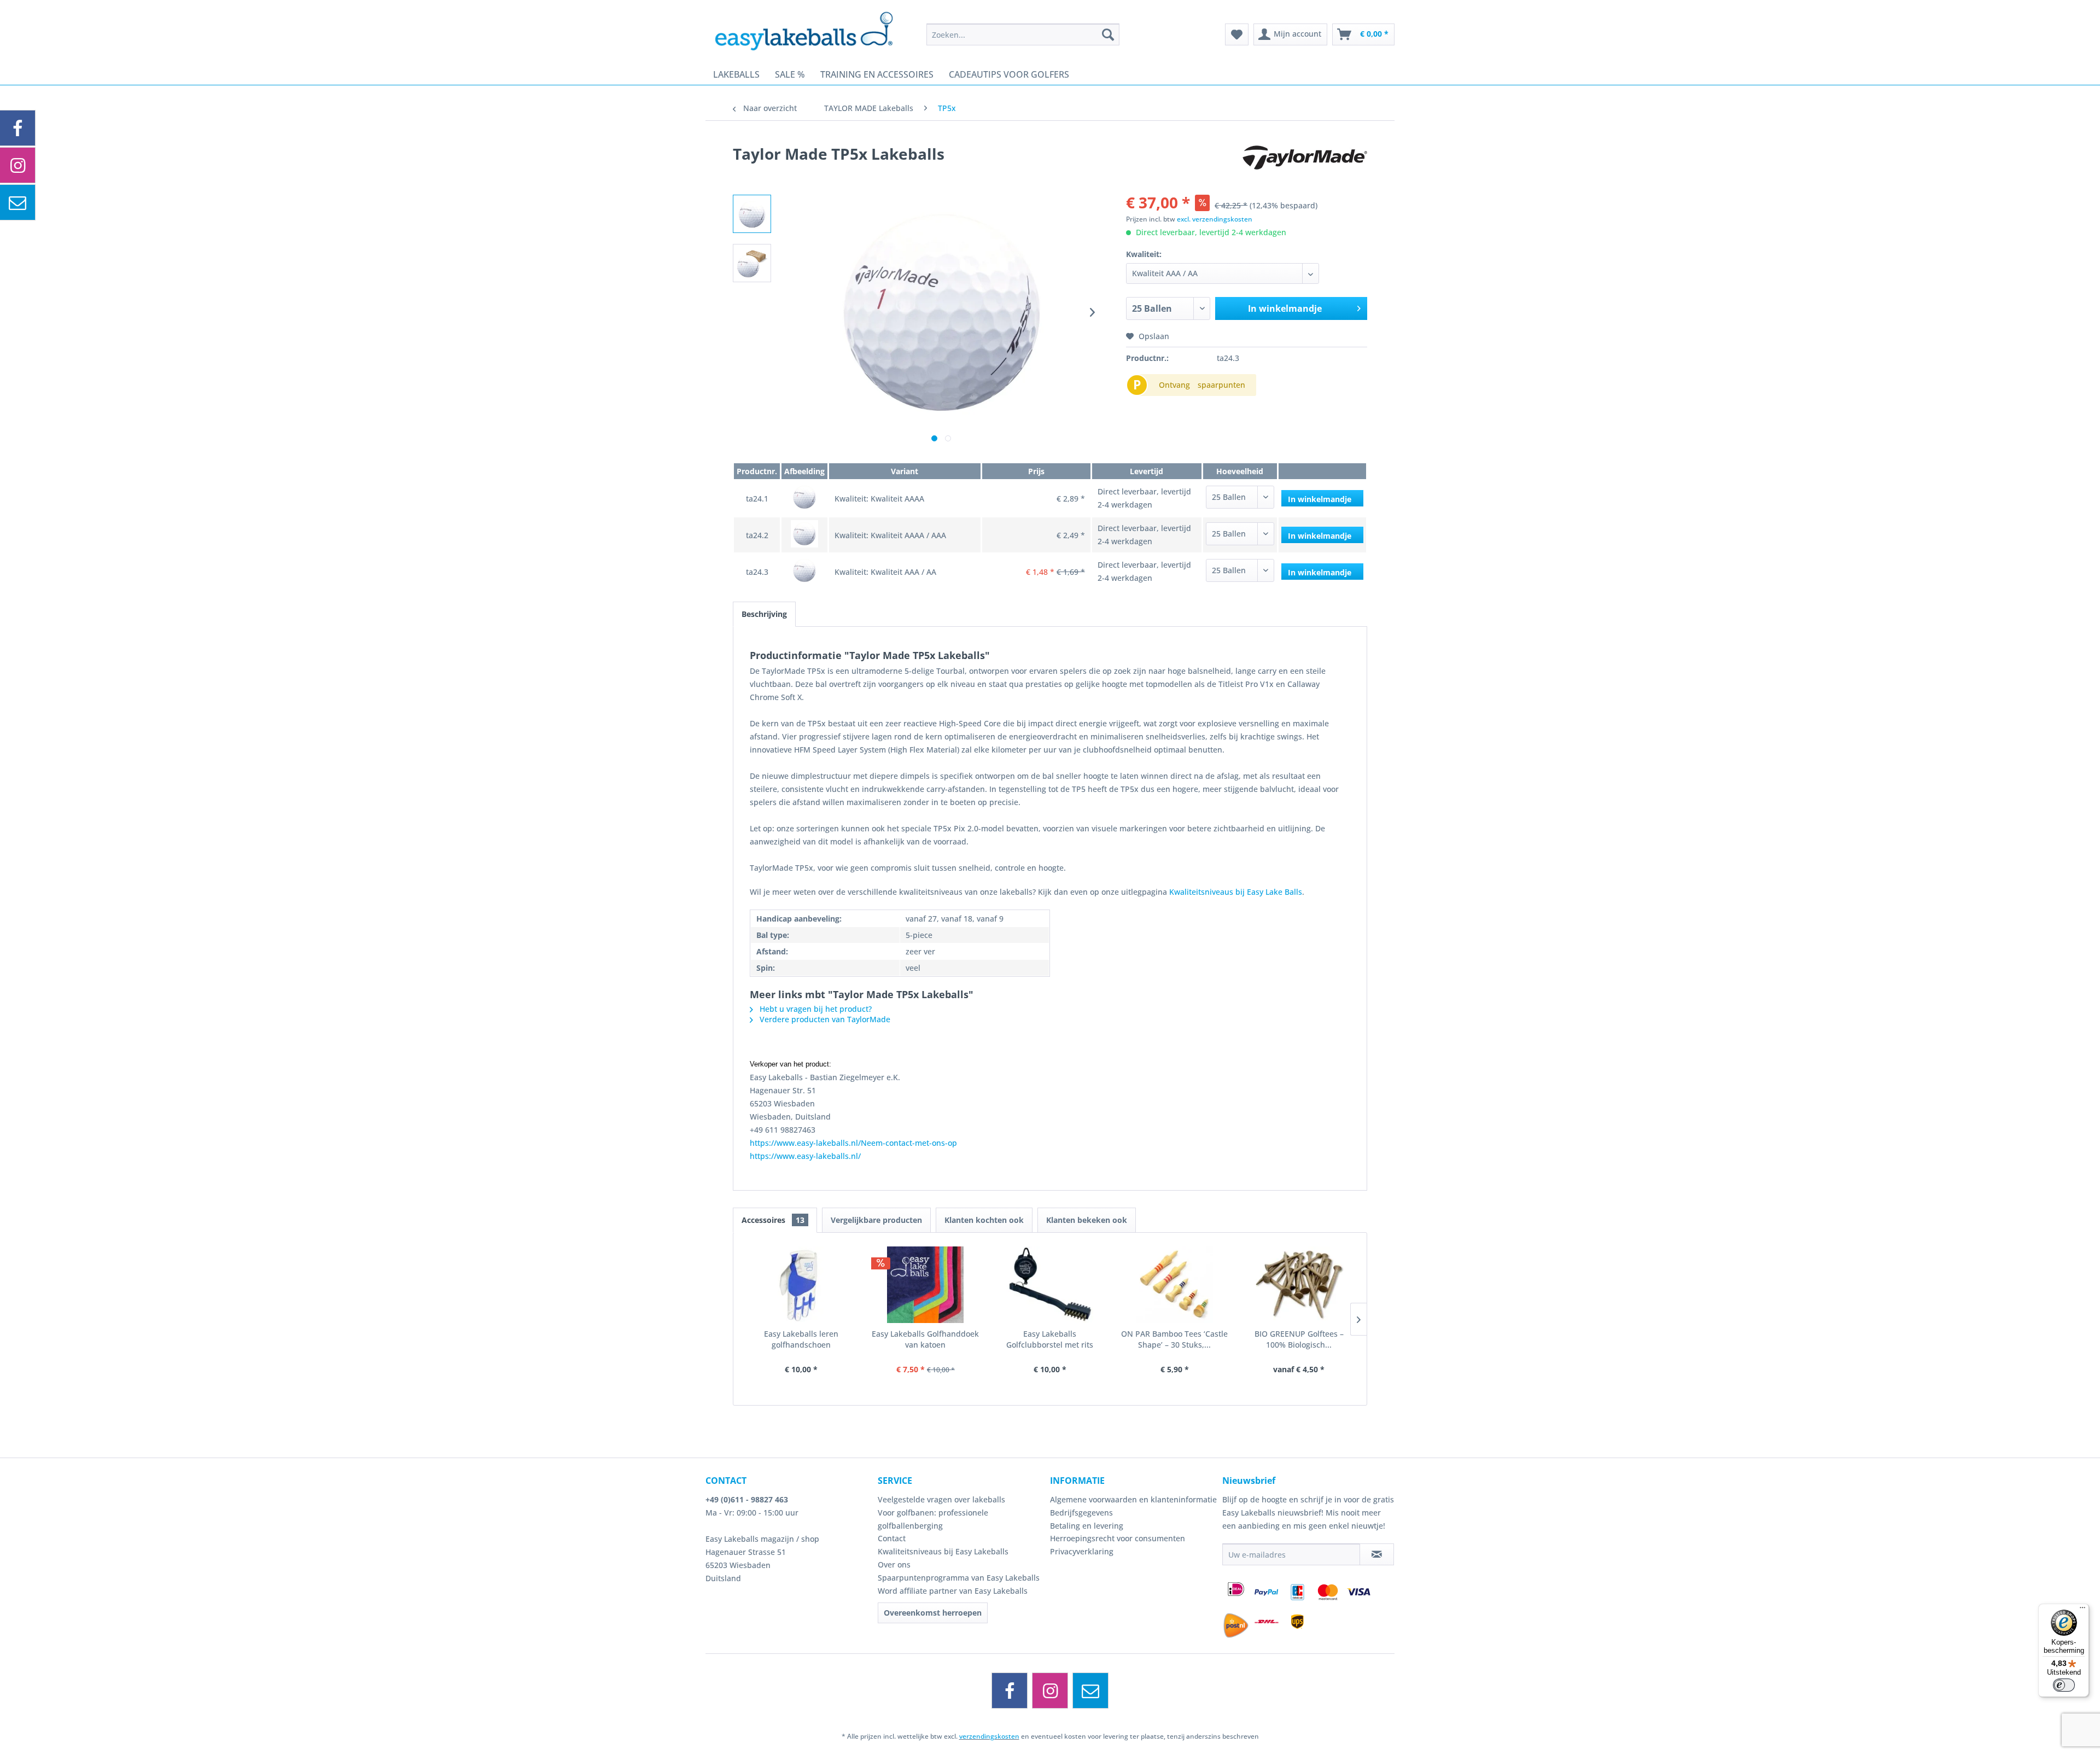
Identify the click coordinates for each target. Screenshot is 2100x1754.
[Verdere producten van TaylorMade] (1305, 165)
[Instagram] (1050, 1691)
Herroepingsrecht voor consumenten (1118, 1538)
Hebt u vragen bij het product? (815, 1009)
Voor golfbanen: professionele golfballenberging (933, 1519)
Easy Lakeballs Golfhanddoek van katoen (925, 1339)
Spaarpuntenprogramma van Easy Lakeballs (959, 1578)
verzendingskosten (989, 1736)
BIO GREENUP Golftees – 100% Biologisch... (1299, 1339)
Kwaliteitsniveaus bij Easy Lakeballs (943, 1551)
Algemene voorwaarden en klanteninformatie (1133, 1499)
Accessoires (773, 1220)
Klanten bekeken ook (1087, 1220)
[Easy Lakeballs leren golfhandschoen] (801, 1285)
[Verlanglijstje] (1237, 34)
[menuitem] (1023, 34)
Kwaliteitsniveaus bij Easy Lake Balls (1236, 892)
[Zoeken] (1108, 34)
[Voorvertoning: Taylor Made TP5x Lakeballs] (752, 214)
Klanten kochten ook (984, 1220)
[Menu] (2082, 1610)
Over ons (894, 1564)
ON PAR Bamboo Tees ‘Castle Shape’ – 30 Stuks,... (1174, 1339)
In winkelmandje (1285, 308)
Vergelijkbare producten (876, 1220)
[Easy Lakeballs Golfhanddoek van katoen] (926, 1285)
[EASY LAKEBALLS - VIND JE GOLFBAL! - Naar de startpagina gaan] (812, 30)
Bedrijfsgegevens (1081, 1513)
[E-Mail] (1090, 1691)
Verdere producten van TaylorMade (824, 1019)
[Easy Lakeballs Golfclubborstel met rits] (1050, 1285)
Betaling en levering (1087, 1526)
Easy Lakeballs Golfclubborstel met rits (1050, 1339)
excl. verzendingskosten (1215, 219)
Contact (892, 1538)
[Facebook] (1010, 1691)
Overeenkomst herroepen (933, 1613)
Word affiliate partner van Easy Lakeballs (953, 1591)
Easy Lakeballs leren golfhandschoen (801, 1339)
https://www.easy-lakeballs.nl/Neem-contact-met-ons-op (853, 1143)
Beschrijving (764, 614)
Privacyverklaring (1082, 1551)
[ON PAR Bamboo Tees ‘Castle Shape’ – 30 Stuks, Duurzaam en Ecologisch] (1175, 1285)
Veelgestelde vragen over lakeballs (941, 1499)
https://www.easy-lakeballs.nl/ (805, 1156)
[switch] (2064, 1685)
